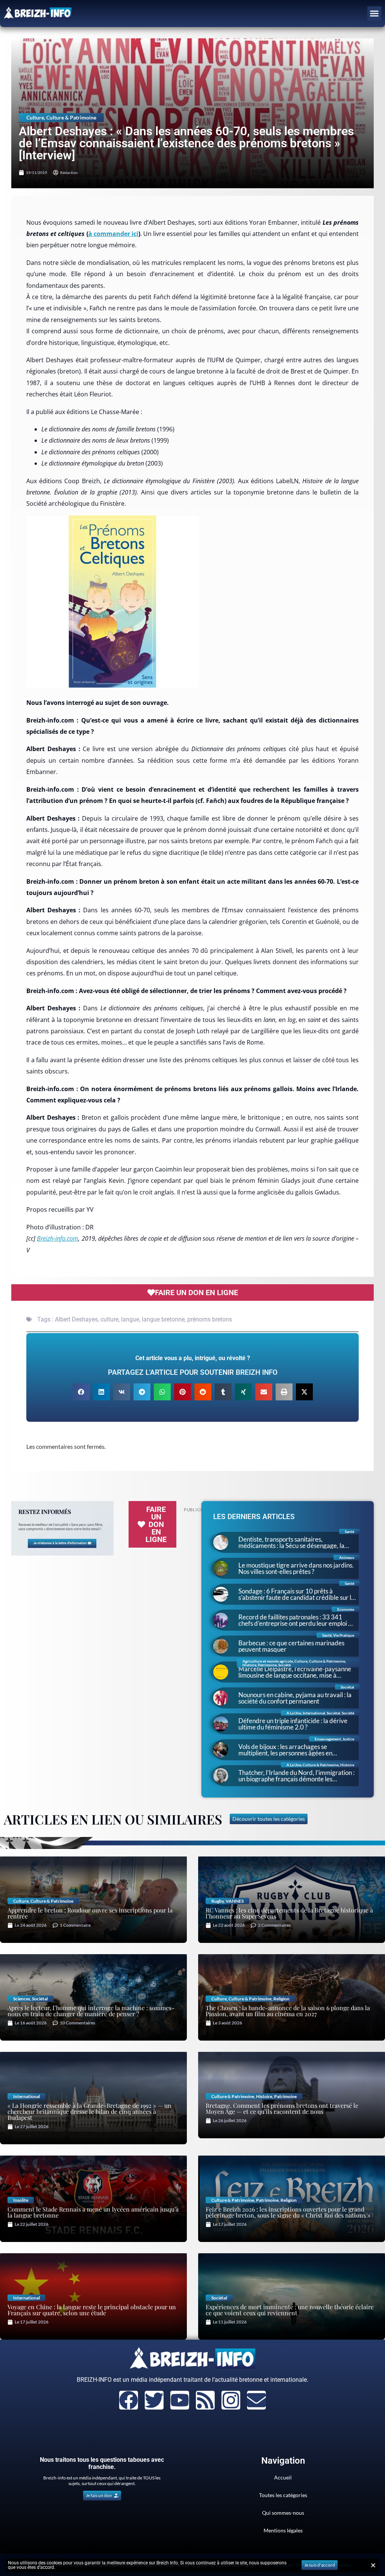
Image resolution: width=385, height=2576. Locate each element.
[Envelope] (256, 2400)
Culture (35, 117)
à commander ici (113, 234)
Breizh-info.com (58, 1238)
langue (130, 1319)
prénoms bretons (210, 1319)
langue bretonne (163, 1319)
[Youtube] (180, 2400)
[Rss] (205, 2400)
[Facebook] (129, 2400)
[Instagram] (231, 2400)
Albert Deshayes (76, 1319)
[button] (374, 14)
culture (109, 1319)
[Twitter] (154, 2400)
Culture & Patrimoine (71, 117)
